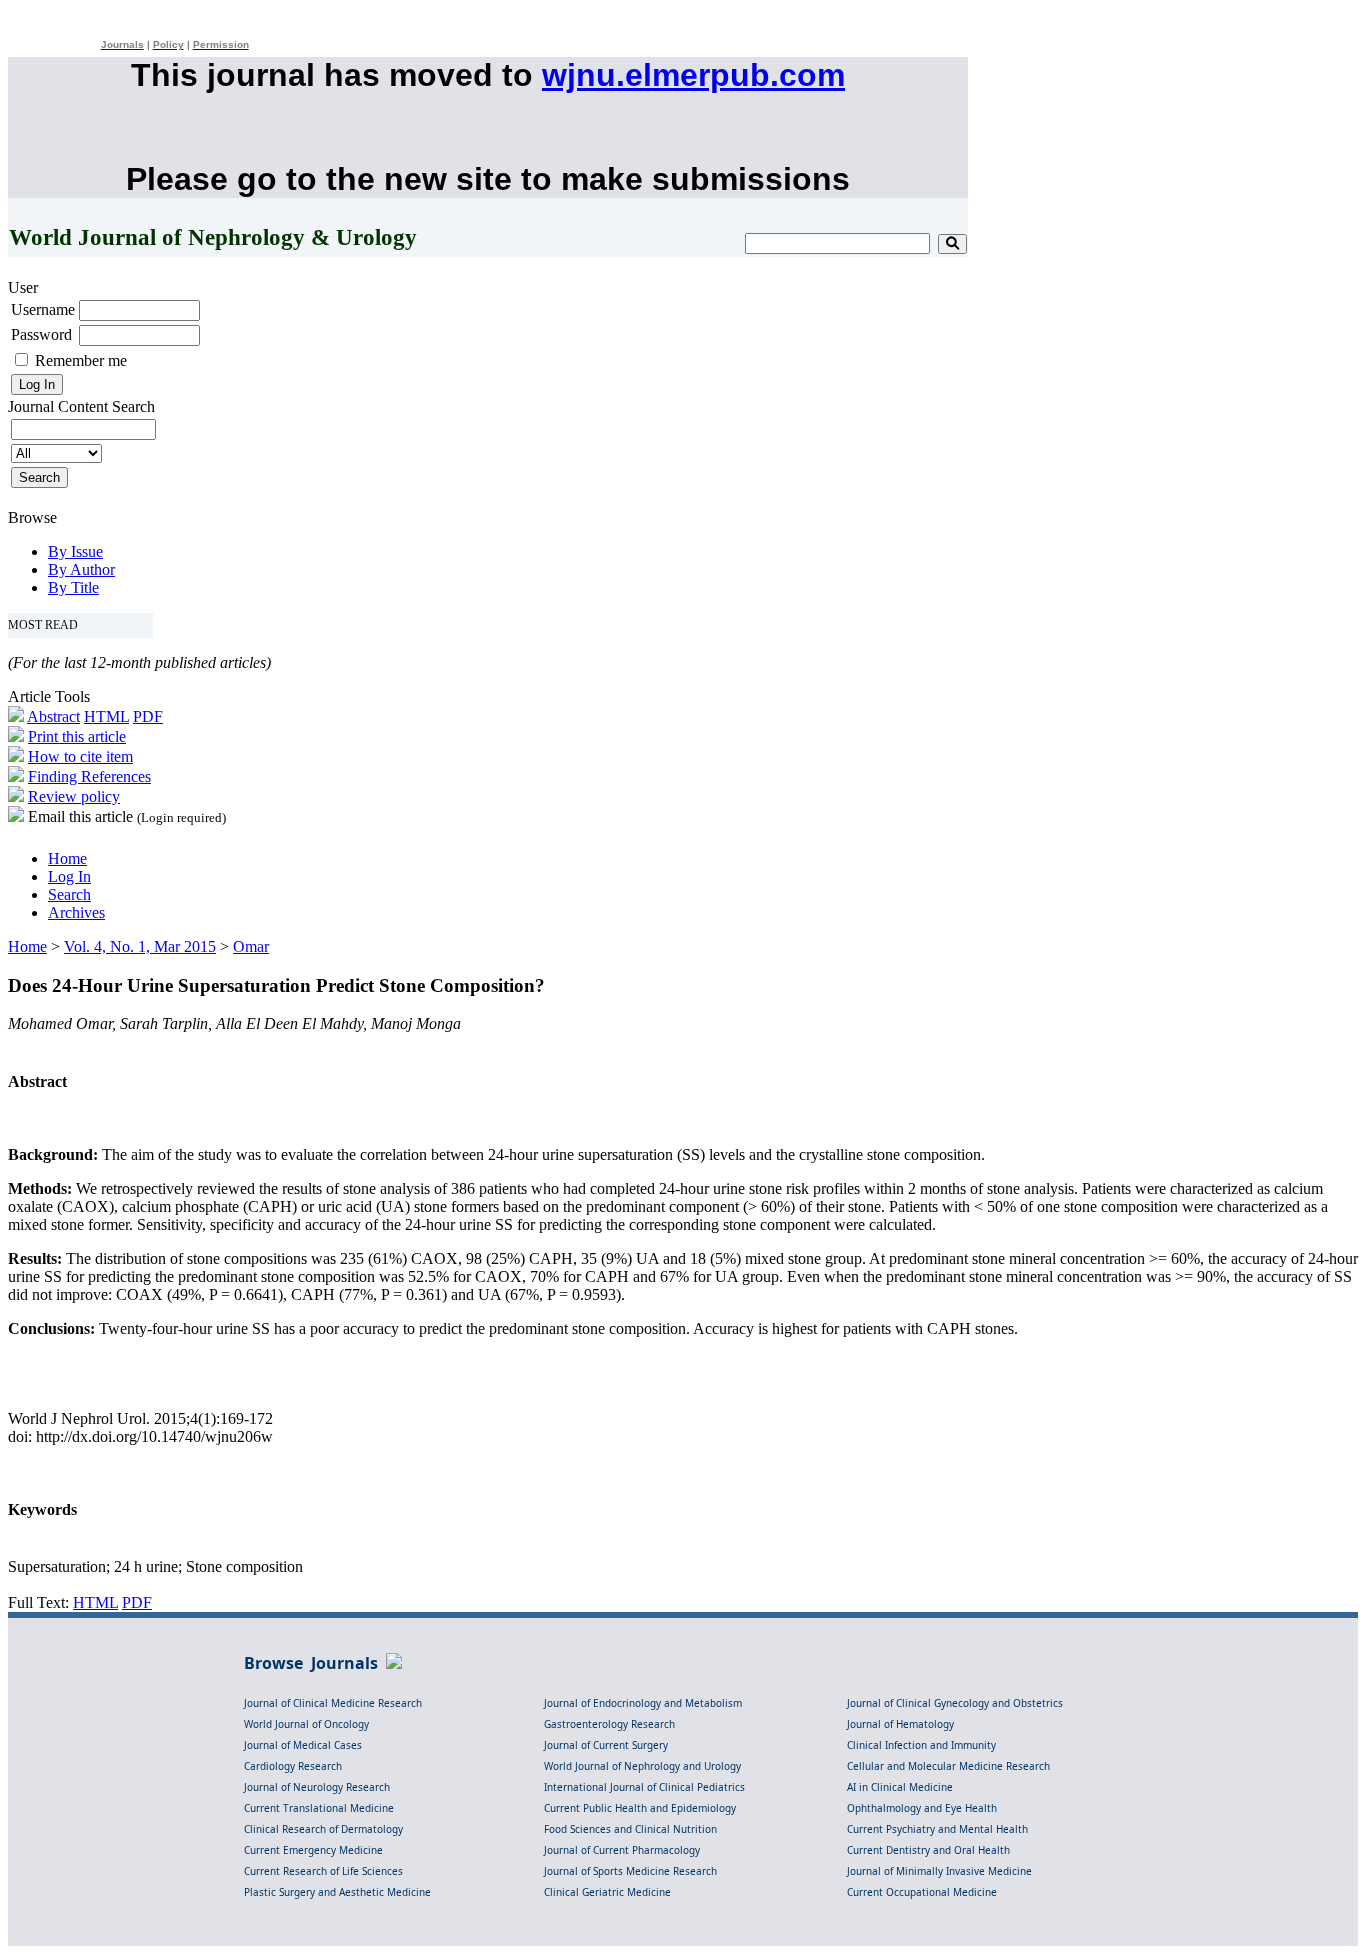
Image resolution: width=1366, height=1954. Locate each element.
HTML (106, 716)
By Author (81, 569)
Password (41, 334)
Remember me (81, 360)
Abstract (53, 716)
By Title (73, 587)
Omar (251, 946)
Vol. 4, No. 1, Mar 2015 (140, 946)
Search (69, 894)
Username (43, 309)
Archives (76, 912)
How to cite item (80, 756)
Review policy (74, 796)
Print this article (77, 736)
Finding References (89, 776)
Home (67, 858)
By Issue (75, 551)
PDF (148, 716)
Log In (69, 876)
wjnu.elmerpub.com (693, 75)
